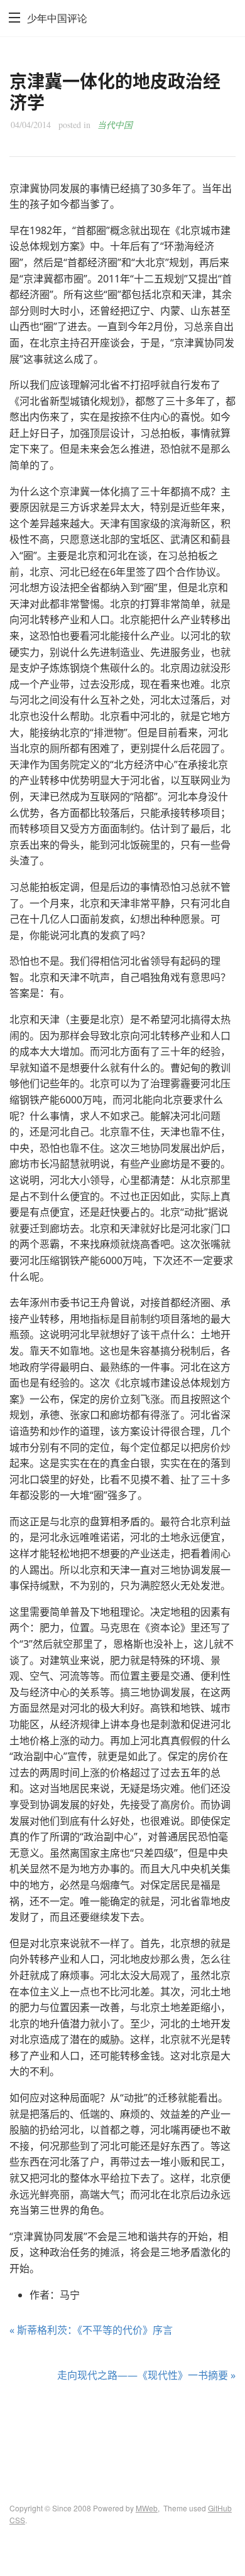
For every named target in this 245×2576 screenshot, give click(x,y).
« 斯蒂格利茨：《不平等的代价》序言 (91, 2330)
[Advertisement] (122, 2431)
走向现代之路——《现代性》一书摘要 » (146, 2375)
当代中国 (115, 125)
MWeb (147, 2508)
